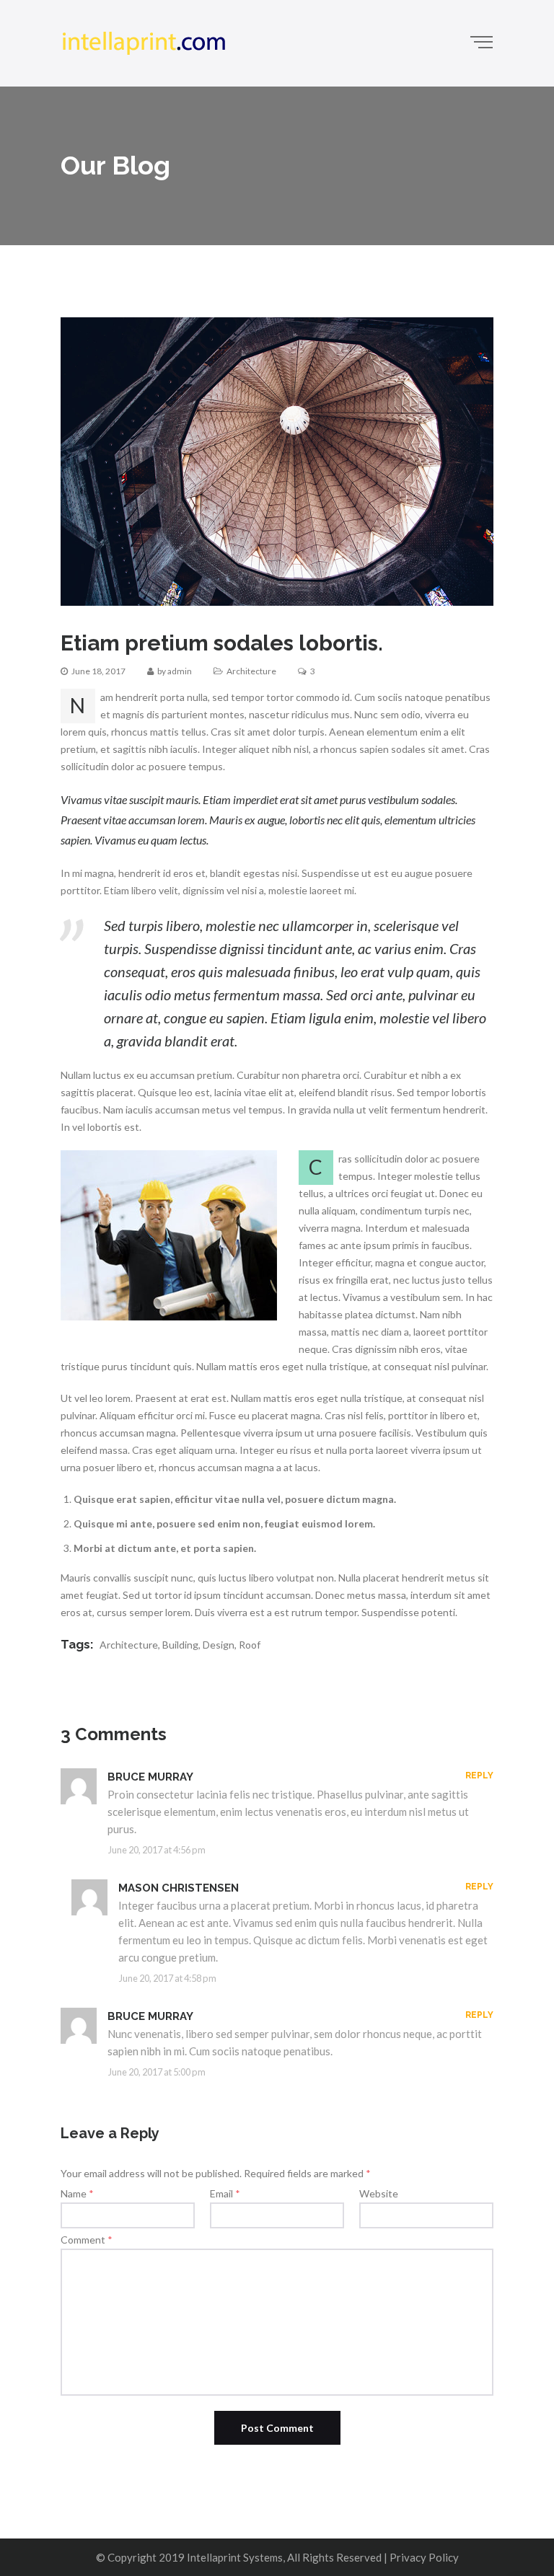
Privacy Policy (424, 2557)
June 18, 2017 (98, 671)
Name (77, 2193)
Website (379, 2193)
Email (225, 2193)
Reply (479, 1776)
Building (180, 1645)
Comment (87, 2240)
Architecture (251, 671)
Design (219, 1645)
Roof (250, 1645)
